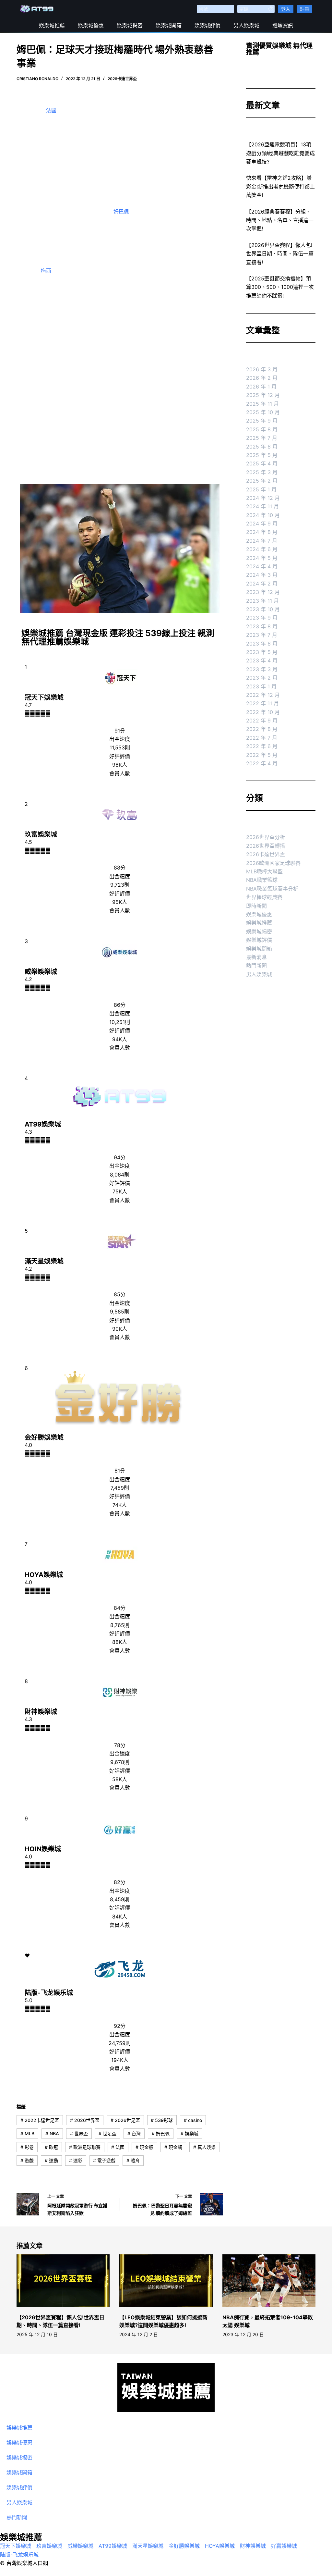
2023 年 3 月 (262, 669)
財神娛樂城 (41, 1712)
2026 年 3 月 (262, 369)
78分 (120, 1745)
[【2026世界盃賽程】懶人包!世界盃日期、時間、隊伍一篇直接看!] (63, 2281)
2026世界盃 (85, 2120)
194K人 (120, 2060)
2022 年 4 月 (262, 763)
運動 (51, 2160)
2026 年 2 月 (262, 378)
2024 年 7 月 (262, 541)
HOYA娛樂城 (44, 1575)
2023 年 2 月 (262, 678)
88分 (120, 868)
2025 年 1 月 (261, 489)
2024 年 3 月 (262, 575)
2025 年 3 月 (262, 472)
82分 (120, 1882)
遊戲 (27, 2160)
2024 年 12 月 (263, 498)
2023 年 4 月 (262, 660)
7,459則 (120, 1488)
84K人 (120, 1917)
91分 (120, 731)
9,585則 (120, 1312)
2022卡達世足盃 (40, 2120)
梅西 (46, 271)
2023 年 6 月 (262, 644)
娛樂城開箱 (169, 25)
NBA (52, 2133)
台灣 (134, 2133)
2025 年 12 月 (263, 395)
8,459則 (120, 1899)
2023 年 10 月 (263, 609)
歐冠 (51, 2147)
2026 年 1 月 (261, 387)
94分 (120, 1157)
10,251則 (120, 1022)
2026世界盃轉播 (266, 846)
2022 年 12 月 (263, 695)
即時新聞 (256, 906)
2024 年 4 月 (262, 566)
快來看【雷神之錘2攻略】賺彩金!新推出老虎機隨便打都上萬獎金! (280, 186)
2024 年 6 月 (262, 549)
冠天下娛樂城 (44, 697)
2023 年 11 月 (262, 601)
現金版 (144, 2147)
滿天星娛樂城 (44, 1261)
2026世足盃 (125, 2120)
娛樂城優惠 (91, 25)
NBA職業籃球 (262, 880)
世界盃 (79, 2133)
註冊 (304, 9)
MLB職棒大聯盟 (264, 871)
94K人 (120, 1039)
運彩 (76, 2160)
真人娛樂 (204, 2147)
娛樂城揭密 (130, 25)
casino (193, 2120)
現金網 (173, 2147)
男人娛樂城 (246, 25)
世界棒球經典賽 (264, 897)
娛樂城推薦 (52, 25)
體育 (133, 2160)
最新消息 (256, 957)
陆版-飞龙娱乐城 (49, 1993)
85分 (120, 1294)
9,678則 (120, 1762)
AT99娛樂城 (43, 1124)
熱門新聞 (256, 966)
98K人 (120, 765)
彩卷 (27, 2147)
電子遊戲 (104, 2160)
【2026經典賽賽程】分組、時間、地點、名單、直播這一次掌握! (280, 220)
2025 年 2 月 (262, 481)
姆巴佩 (121, 212)
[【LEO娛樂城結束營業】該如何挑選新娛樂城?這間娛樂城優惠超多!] (166, 2281)
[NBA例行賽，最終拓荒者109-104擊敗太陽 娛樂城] (269, 2281)
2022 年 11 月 (262, 703)
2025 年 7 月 (262, 438)
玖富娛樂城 (41, 834)
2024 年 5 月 (262, 558)
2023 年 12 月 (263, 592)
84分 (120, 1608)
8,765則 (120, 1625)
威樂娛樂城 (41, 972)
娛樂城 (190, 2133)
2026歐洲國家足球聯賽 (273, 863)
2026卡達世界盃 (122, 79)
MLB (27, 2133)
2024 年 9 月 (262, 524)
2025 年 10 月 (263, 412)
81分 (120, 1471)
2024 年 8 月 (262, 532)
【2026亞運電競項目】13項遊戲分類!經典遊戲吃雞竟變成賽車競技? (280, 153)
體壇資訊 (283, 25)
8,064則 (120, 1175)
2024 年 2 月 (262, 584)
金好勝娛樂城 (44, 1437)
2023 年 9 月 (262, 618)
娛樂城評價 (207, 25)
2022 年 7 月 (262, 738)
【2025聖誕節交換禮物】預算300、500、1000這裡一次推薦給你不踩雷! (280, 287)
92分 (120, 2026)
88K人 (120, 1642)
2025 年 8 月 (262, 429)
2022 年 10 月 (263, 712)
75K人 (120, 1191)
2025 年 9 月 (262, 421)
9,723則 (120, 885)
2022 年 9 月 (262, 721)
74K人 (120, 1505)
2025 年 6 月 (262, 447)
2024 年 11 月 (262, 506)
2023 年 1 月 (261, 686)
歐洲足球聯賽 (85, 2147)
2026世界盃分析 (266, 837)
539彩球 (162, 2120)
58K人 (120, 1779)
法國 (51, 110)
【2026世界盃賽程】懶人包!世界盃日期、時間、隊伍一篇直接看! (280, 254)
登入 (286, 9)
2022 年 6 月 (262, 746)
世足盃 (107, 2133)
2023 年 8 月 (262, 626)
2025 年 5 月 (262, 455)
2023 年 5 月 (262, 652)
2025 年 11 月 (262, 404)
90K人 (120, 1329)
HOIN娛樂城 (43, 1849)
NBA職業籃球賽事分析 (272, 889)
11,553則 (120, 747)
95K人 (120, 902)
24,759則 (120, 2043)
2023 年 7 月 (262, 635)
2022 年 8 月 (262, 729)
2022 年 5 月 (262, 755)
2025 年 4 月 (262, 463)
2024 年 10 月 (263, 515)
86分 (120, 1005)
